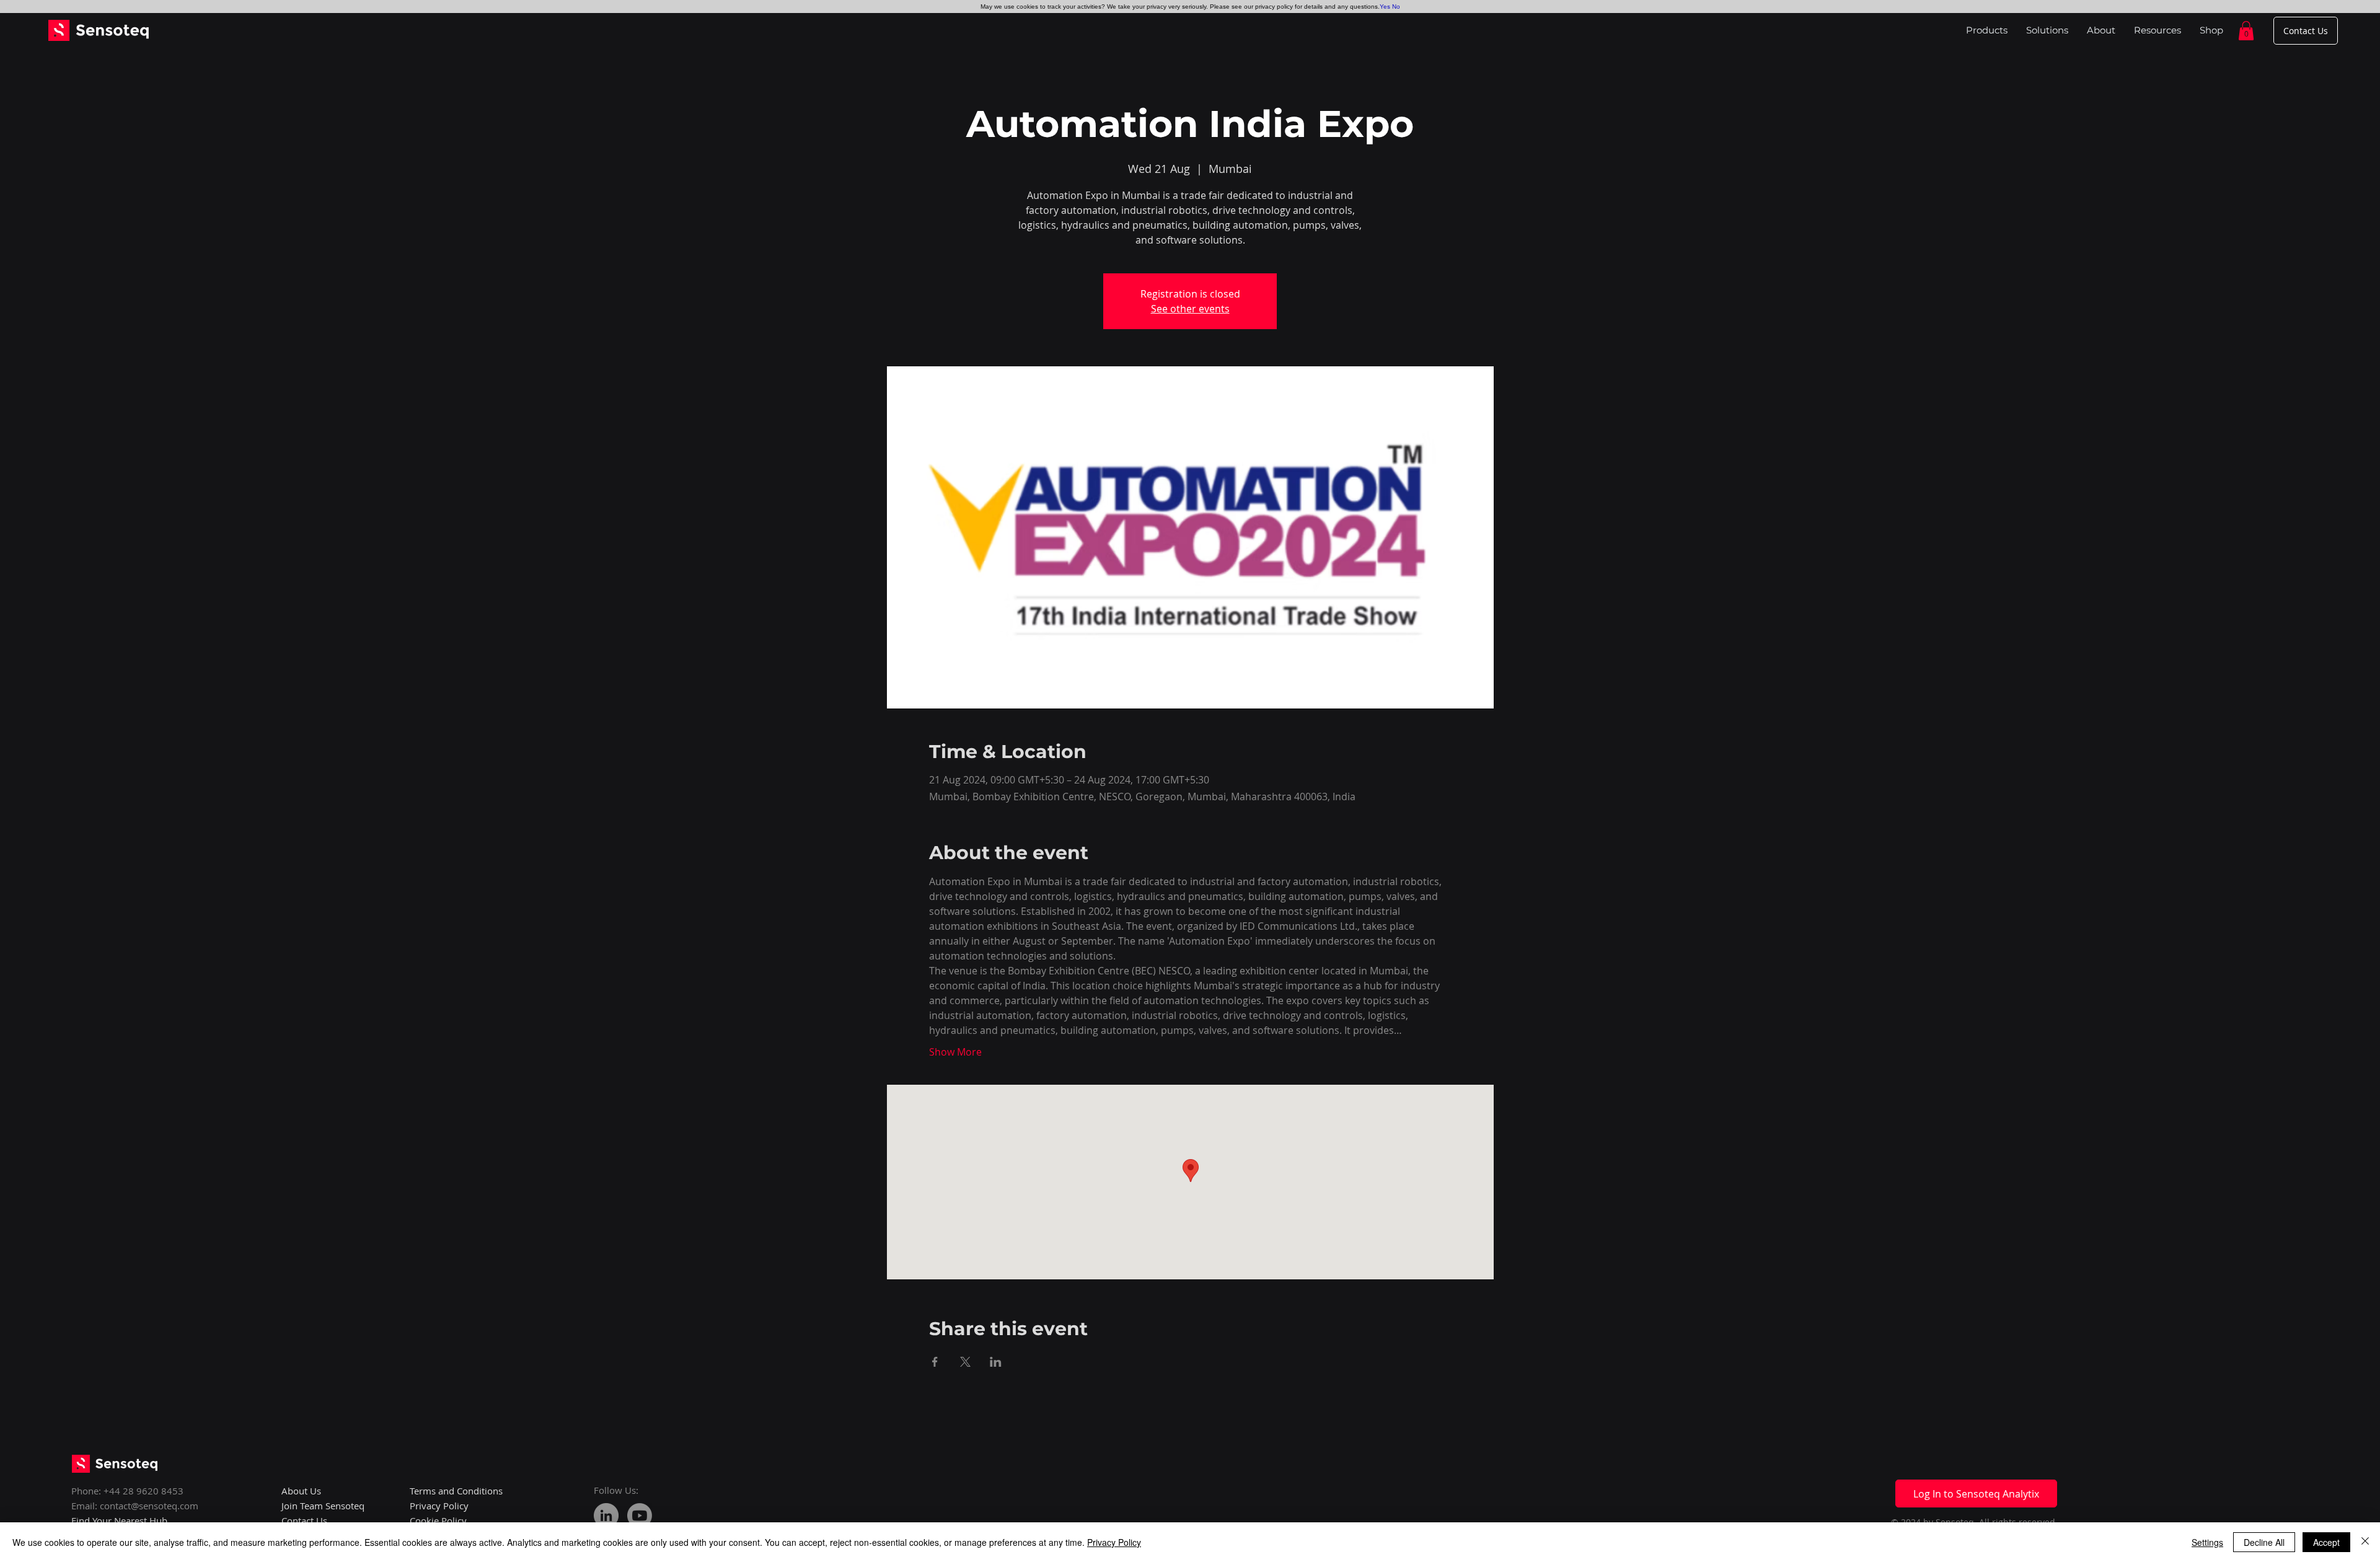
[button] (2246, 31)
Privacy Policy (1114, 1542)
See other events (1190, 309)
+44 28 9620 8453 (143, 1491)
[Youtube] (640, 1516)
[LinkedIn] (606, 1516)
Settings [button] (2207, 1542)
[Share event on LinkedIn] (996, 1362)
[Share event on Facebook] (935, 1362)
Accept (2326, 1542)
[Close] (2365, 1542)
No (1396, 7)
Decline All (2264, 1542)
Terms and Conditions (456, 1491)
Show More (955, 1052)
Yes (1385, 7)
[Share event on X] (965, 1362)
